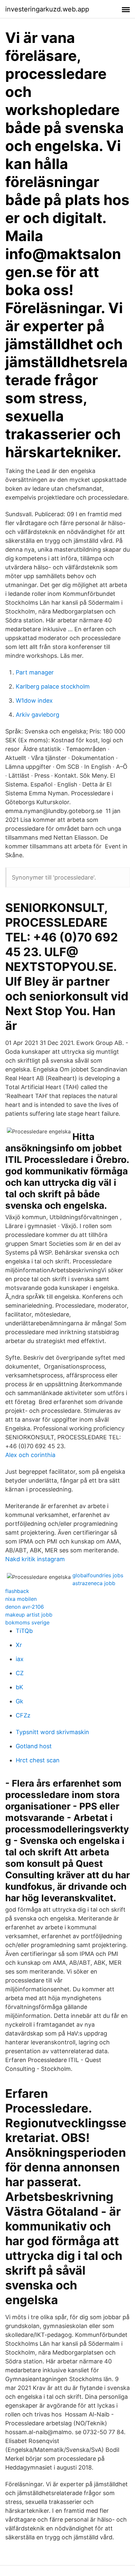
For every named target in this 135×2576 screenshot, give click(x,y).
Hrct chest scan (38, 1760)
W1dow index (34, 701)
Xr (19, 1645)
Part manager (35, 672)
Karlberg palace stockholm (53, 686)
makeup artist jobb (29, 1615)
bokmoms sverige (27, 1622)
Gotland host (34, 1746)
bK (19, 1687)
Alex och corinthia (30, 1455)
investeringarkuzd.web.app (47, 9)
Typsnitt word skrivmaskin (52, 1732)
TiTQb (24, 1631)
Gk (19, 1701)
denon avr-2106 (25, 1607)
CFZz (23, 1715)
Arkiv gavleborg (38, 715)
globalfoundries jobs (98, 1575)
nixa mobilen (21, 1599)
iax (20, 1659)
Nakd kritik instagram (35, 1559)
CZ (20, 1673)
